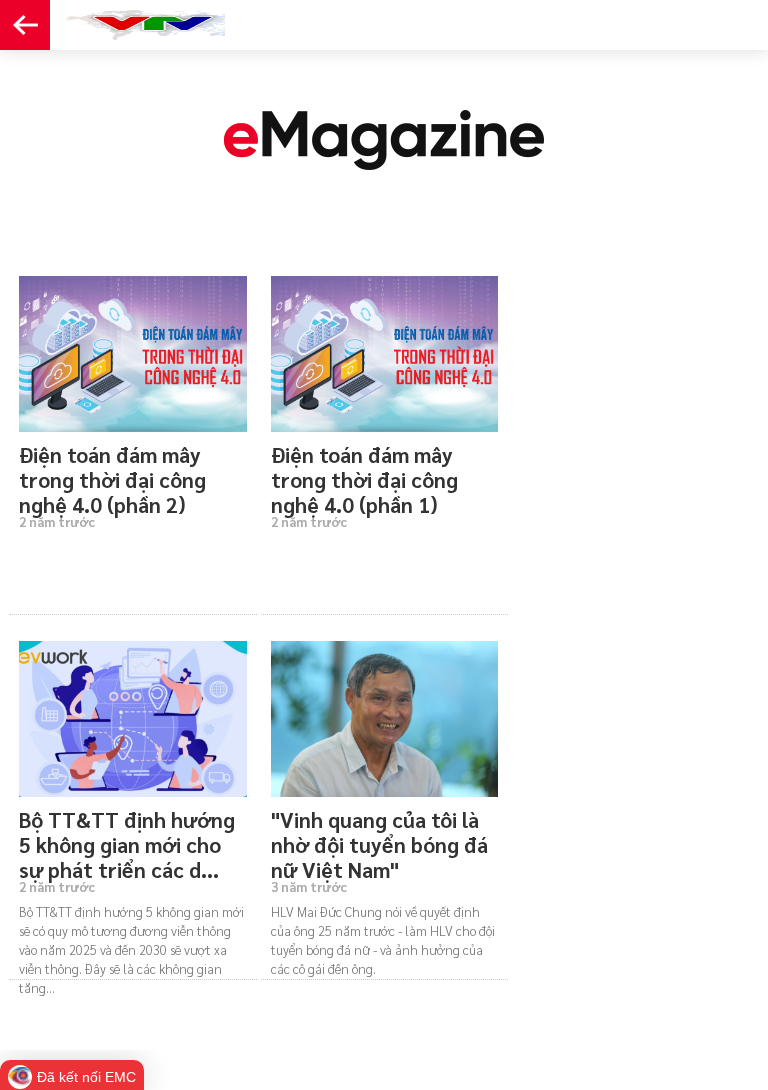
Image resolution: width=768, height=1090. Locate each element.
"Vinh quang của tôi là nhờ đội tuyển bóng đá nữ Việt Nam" (379, 837)
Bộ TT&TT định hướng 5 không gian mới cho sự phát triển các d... (127, 837)
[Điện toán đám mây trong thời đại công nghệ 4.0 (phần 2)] (133, 354)
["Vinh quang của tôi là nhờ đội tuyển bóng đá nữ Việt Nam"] (385, 719)
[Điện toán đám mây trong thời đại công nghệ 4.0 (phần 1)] (385, 354)
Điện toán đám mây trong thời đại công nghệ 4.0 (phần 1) (364, 472)
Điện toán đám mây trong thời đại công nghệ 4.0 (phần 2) (112, 472)
